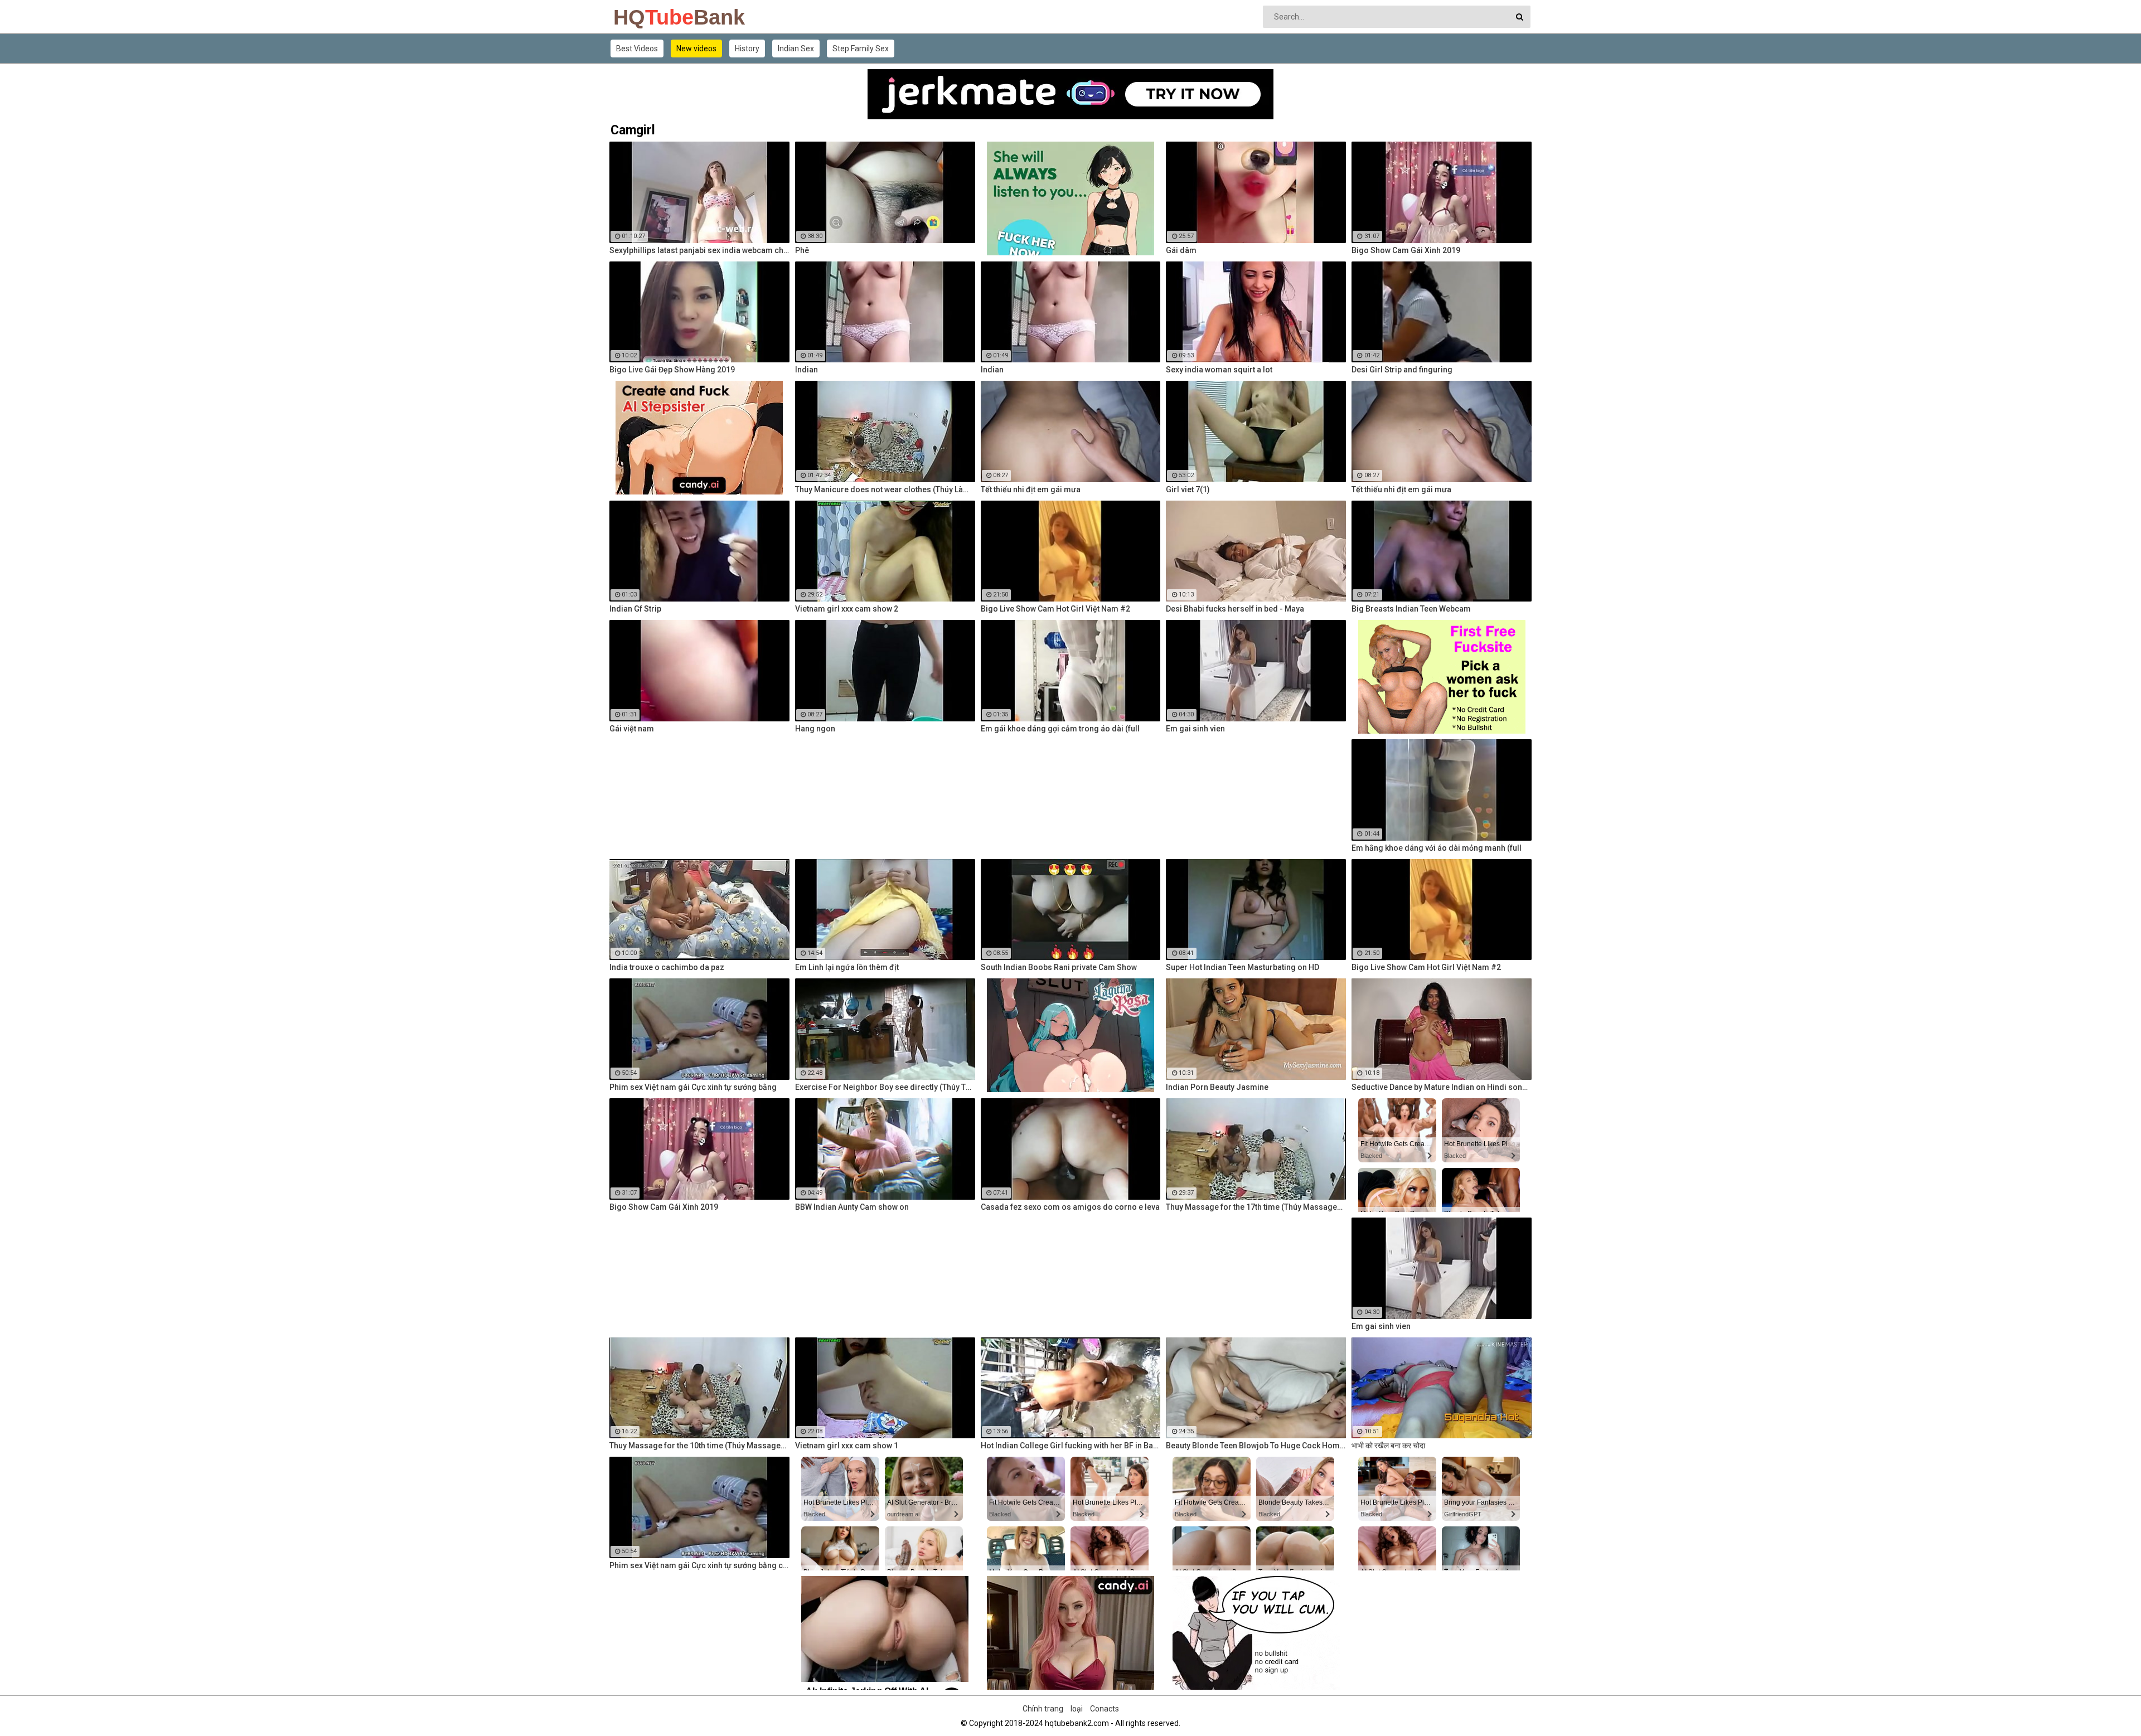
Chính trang (1043, 1709)
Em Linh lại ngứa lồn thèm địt (847, 967)
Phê (802, 250)
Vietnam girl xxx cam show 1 (847, 1446)
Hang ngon (815, 729)
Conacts (1105, 1709)
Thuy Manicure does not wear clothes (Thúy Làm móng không (885, 489)
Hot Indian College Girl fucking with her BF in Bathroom (1071, 1446)
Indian (806, 370)
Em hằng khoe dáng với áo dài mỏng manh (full (1437, 848)
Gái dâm (1181, 250)
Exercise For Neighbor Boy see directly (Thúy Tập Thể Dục (885, 1087)
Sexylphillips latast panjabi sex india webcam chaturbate (699, 250)
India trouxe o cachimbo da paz (667, 967)
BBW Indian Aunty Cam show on (852, 1207)
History (747, 49)
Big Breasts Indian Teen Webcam (1411, 609)
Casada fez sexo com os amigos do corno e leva (1070, 1207)
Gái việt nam (632, 729)
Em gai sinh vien (1195, 729)
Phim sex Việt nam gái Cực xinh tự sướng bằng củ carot (699, 1565)
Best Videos (637, 49)
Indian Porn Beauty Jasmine (1217, 1087)
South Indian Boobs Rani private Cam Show (1059, 967)
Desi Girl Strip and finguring (1402, 370)
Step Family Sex (861, 49)
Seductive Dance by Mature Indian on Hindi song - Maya (1442, 1087)
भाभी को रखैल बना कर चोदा (1388, 1446)
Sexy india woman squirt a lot (1219, 370)
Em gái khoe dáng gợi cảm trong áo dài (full (1060, 729)
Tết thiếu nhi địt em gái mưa (1031, 489)
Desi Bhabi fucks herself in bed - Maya (1235, 609)
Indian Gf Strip (635, 609)
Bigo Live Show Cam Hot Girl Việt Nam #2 (1055, 609)
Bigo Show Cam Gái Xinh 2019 (1406, 250)
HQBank (643, 17)
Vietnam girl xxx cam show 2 (847, 609)
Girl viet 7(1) (1188, 489)
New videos (696, 49)
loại (1077, 1709)
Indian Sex (796, 49)
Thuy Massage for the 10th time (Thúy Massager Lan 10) (699, 1446)
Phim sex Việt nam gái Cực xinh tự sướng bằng (693, 1087)
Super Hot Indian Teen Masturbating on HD (1243, 967)
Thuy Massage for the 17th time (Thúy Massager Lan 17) (1256, 1207)
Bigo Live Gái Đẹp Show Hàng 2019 (672, 370)
